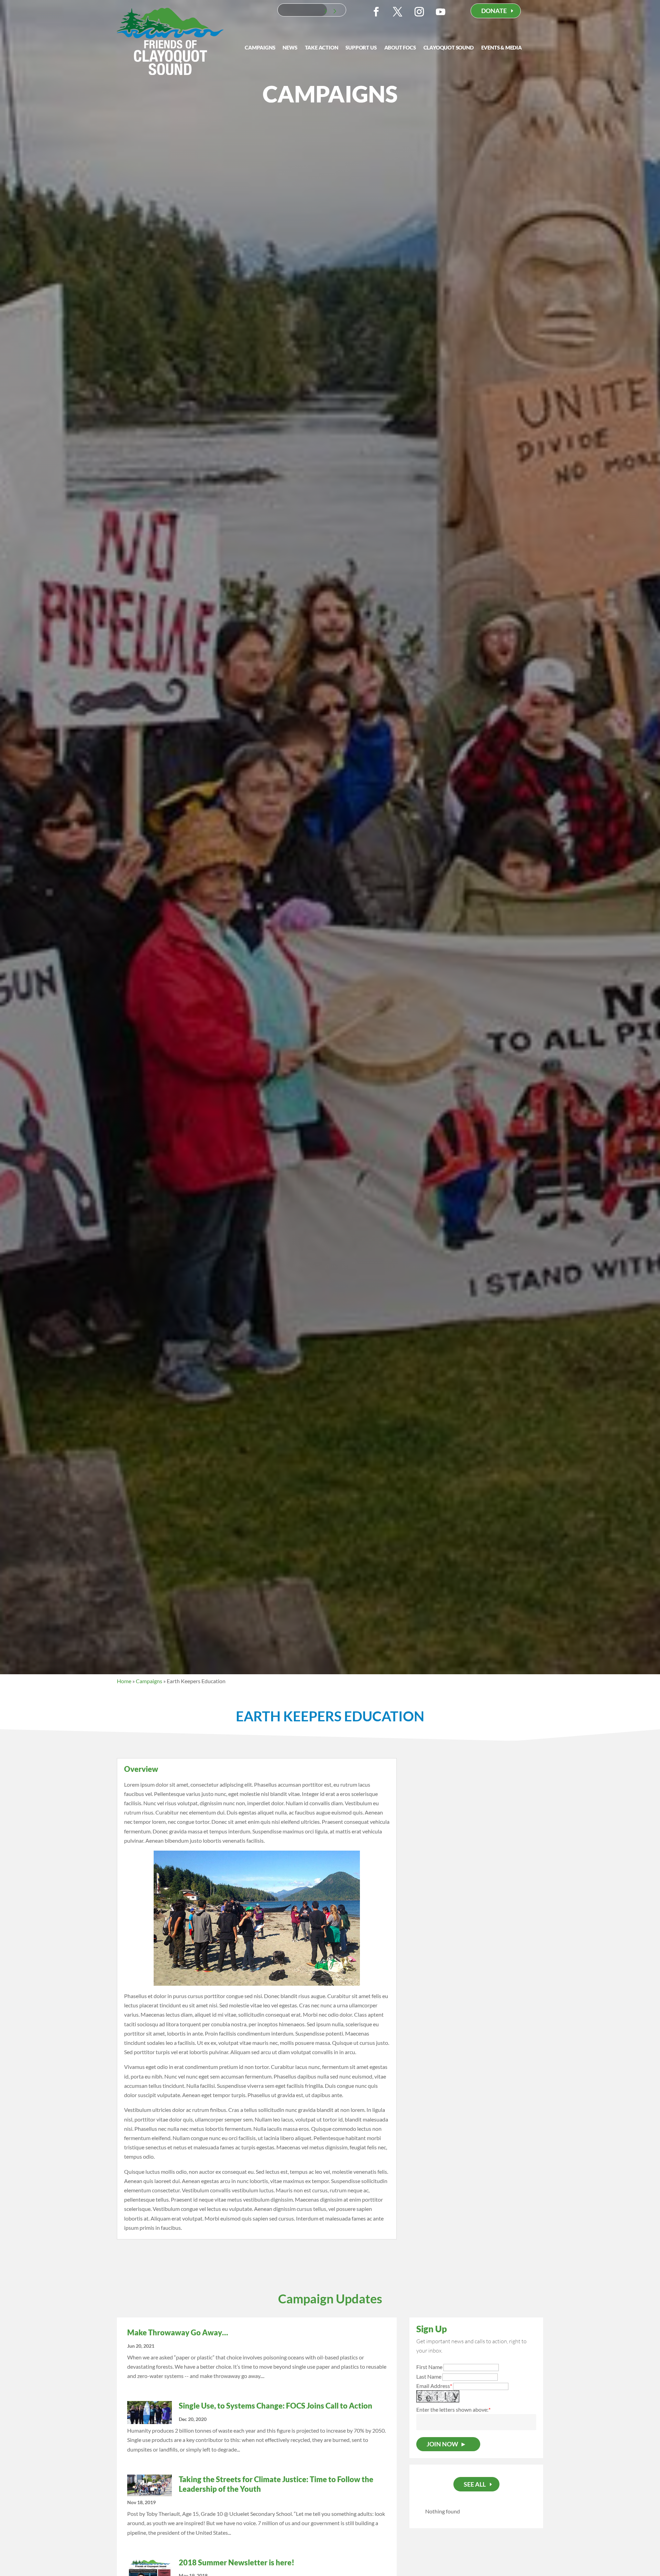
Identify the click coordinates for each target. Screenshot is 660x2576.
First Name (429, 2367)
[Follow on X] (398, 12)
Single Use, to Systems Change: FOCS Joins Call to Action (276, 2406)
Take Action (322, 48)
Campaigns (260, 48)
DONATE (494, 11)
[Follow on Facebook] (376, 12)
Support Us (361, 48)
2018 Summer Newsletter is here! (236, 2562)
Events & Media (502, 48)
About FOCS (400, 48)
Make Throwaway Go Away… (178, 2332)
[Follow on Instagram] (419, 12)
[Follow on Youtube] (441, 12)
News (290, 48)
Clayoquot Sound (449, 48)
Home (124, 1681)
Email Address (434, 2386)
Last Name (429, 2376)
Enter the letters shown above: (452, 2409)
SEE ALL (475, 2484)
